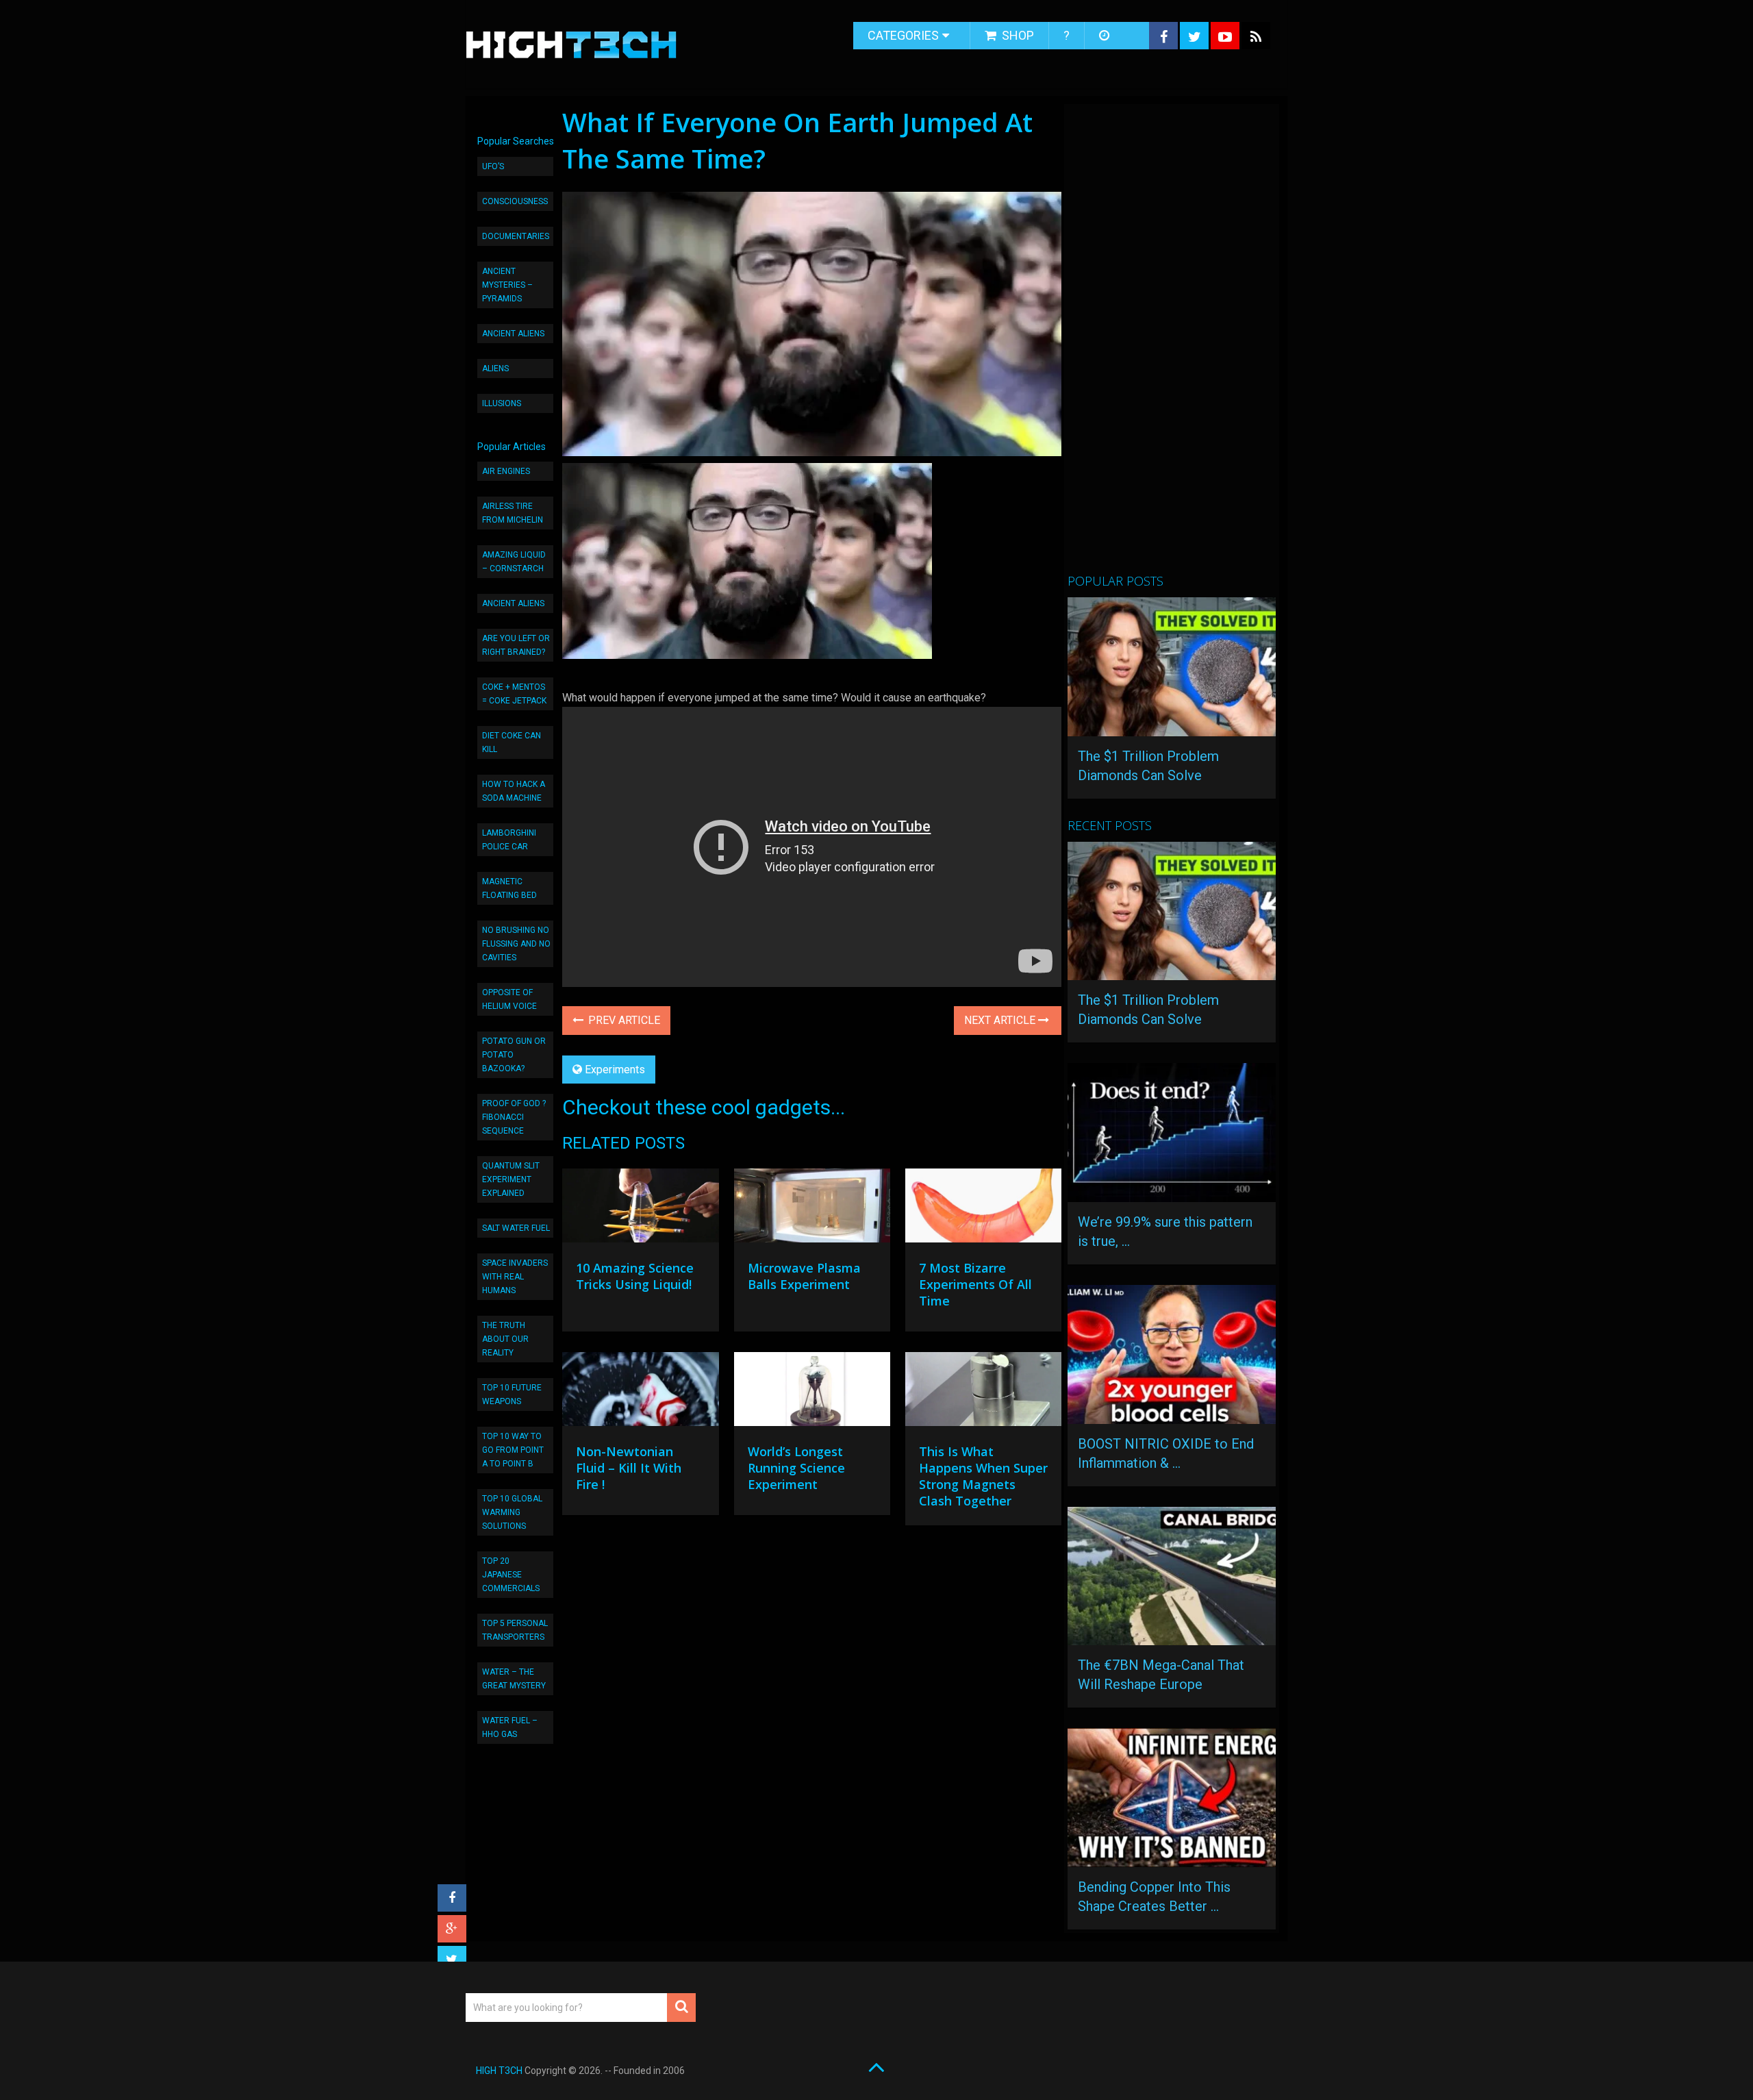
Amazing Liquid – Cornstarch (514, 562)
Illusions (502, 403)
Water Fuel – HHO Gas (510, 1727)
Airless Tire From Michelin (513, 513)
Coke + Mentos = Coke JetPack (514, 694)
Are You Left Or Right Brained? (516, 645)
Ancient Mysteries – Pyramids (507, 285)
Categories (903, 35)
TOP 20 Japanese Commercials (511, 1575)
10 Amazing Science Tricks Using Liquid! (635, 1276)
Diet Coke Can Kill (512, 742)
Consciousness (515, 201)
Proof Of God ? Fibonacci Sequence (514, 1117)
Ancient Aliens (513, 334)
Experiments (615, 1070)
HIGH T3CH (499, 2071)
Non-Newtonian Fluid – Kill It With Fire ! (629, 1468)
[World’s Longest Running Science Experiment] (812, 1392)
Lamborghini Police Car (509, 840)
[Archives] (1106, 36)
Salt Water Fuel (516, 1228)
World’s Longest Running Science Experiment (796, 1468)
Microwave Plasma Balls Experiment (804, 1276)
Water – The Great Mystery (514, 1679)
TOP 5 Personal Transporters (515, 1630)
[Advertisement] (1170, 345)
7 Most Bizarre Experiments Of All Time (975, 1284)
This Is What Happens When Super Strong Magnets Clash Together (983, 1476)
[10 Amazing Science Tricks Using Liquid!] (640, 1209)
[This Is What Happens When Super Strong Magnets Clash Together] (983, 1392)
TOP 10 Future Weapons (512, 1395)
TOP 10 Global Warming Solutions (512, 1512)
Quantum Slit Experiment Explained (511, 1179)
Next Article (1001, 1020)
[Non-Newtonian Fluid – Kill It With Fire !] (640, 1392)
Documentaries (516, 236)
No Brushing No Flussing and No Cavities (516, 944)
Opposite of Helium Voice (509, 999)
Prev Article (623, 1020)
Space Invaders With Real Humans (515, 1277)
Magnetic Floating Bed (509, 888)
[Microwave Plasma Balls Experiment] (812, 1209)
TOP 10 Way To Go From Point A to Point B (513, 1450)
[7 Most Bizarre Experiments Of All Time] (983, 1209)
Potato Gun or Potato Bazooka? (514, 1055)
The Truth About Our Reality (505, 1339)
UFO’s (493, 166)
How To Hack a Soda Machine (514, 791)
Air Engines (506, 471)
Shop (1017, 35)
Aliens (495, 368)
